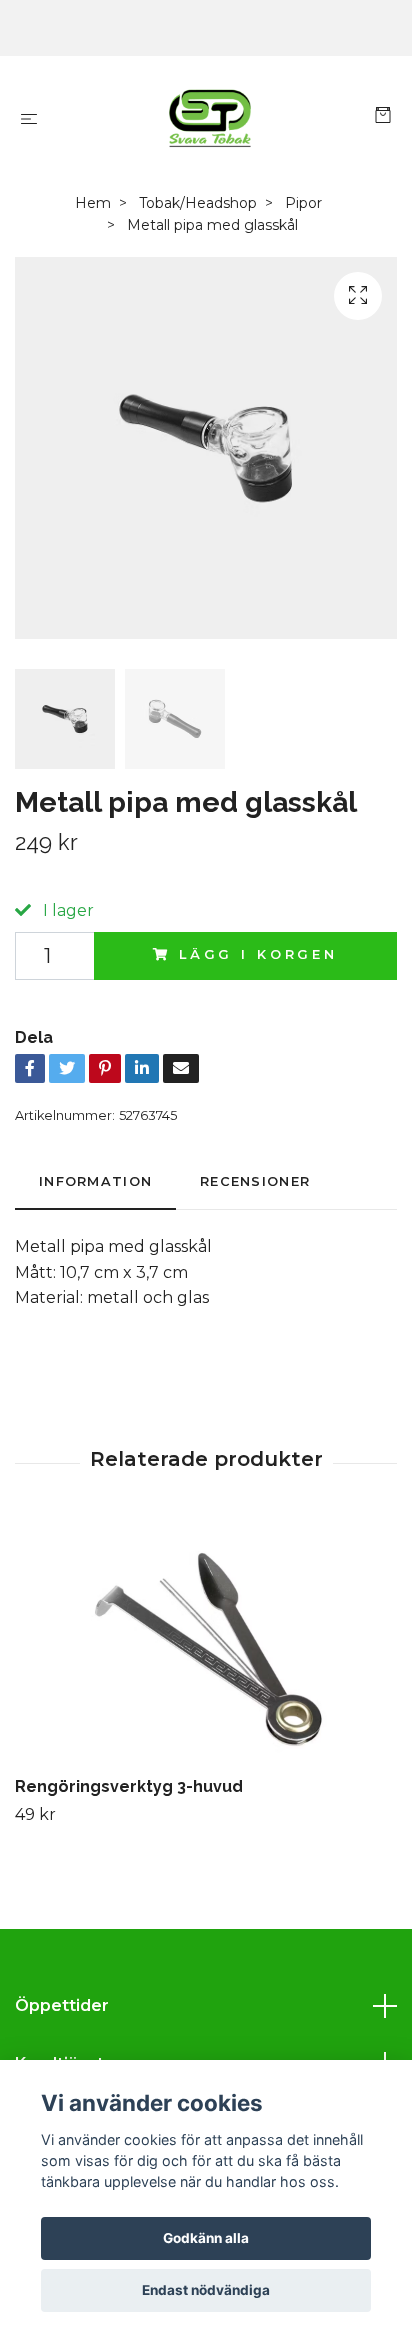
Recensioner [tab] (255, 1181)
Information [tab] (95, 1181)
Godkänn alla (206, 2238)
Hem (93, 203)
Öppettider (62, 2005)
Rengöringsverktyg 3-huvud (129, 1786)
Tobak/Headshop (198, 203)
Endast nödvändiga (206, 2290)
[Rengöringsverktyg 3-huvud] (206, 1644)
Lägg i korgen (258, 954)
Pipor (303, 203)
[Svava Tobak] (210, 118)
